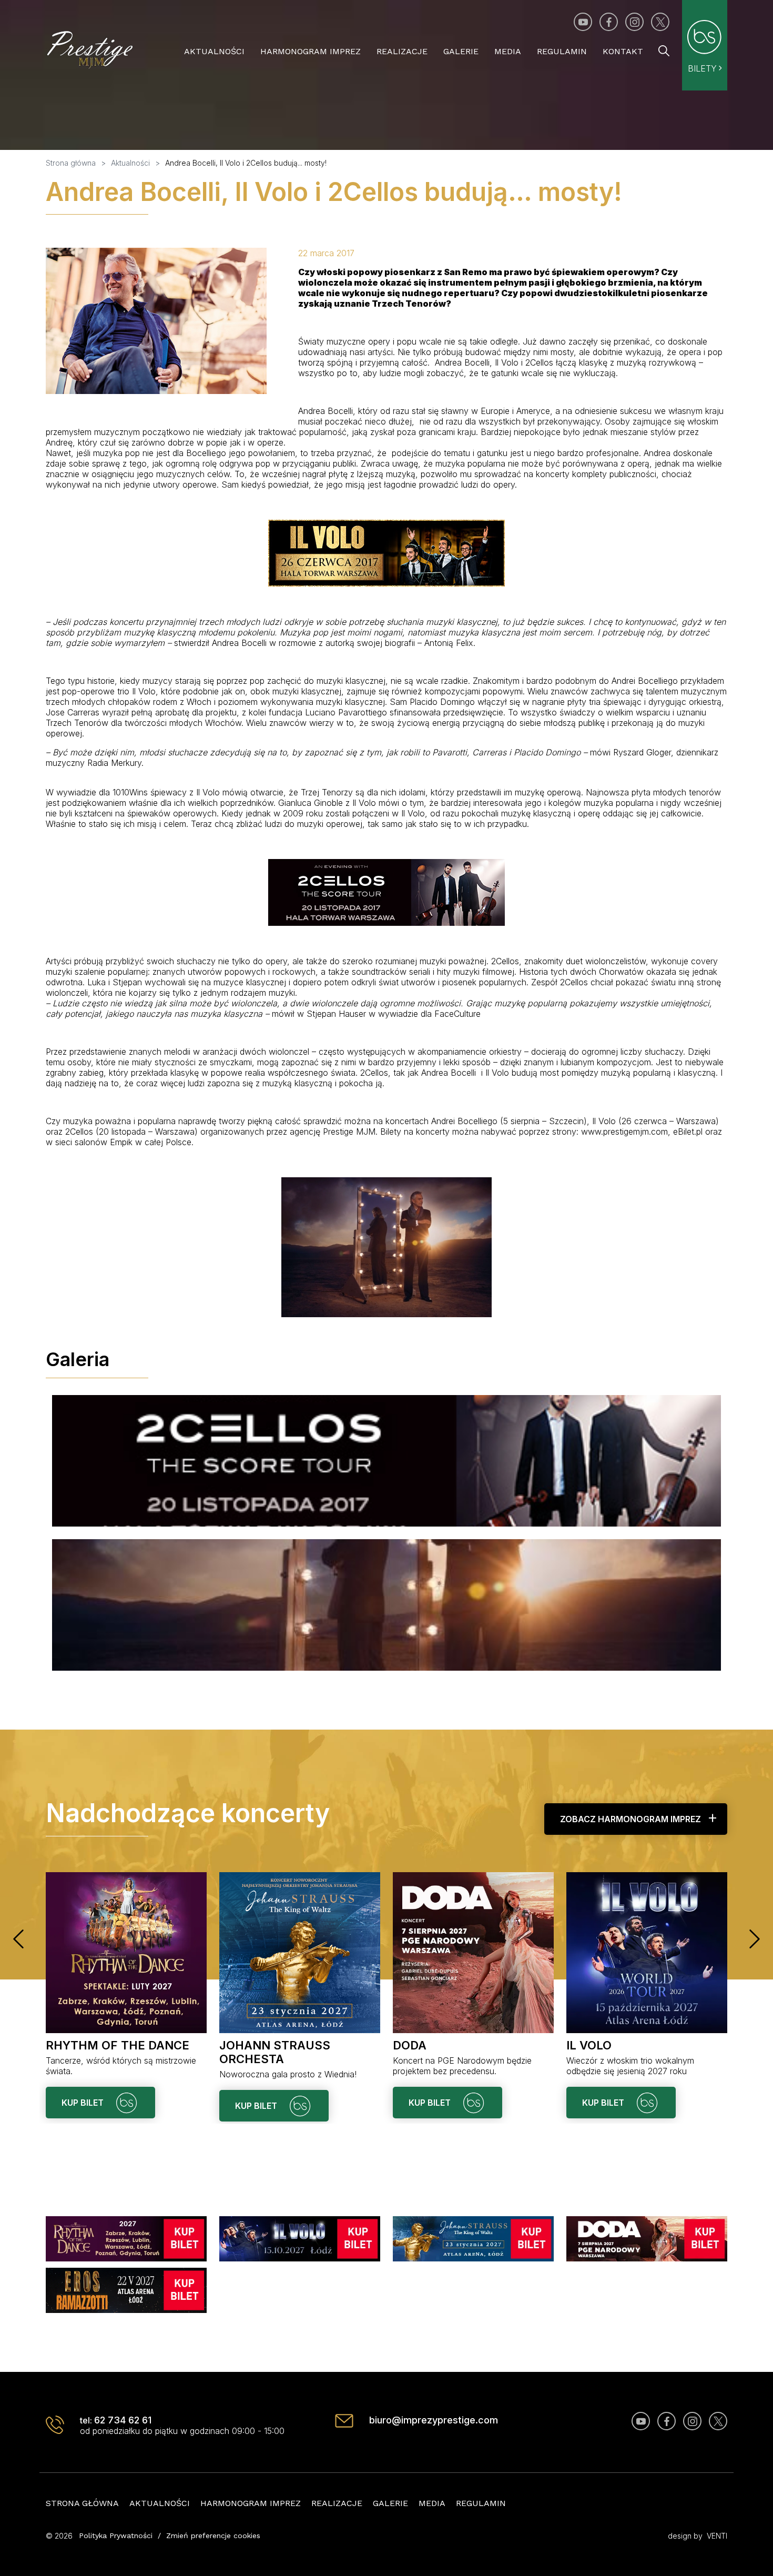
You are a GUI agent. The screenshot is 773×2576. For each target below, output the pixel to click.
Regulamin (562, 51)
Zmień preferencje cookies (213, 2535)
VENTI (717, 2536)
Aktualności (214, 51)
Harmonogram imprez (311, 51)
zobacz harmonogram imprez (630, 1819)
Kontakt (623, 51)
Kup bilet (84, 2103)
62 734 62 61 (123, 2420)
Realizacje (402, 51)
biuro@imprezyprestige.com (434, 2420)
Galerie (461, 51)
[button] (18, 1939)
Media (508, 51)
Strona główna (82, 2503)
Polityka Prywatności (116, 2535)
